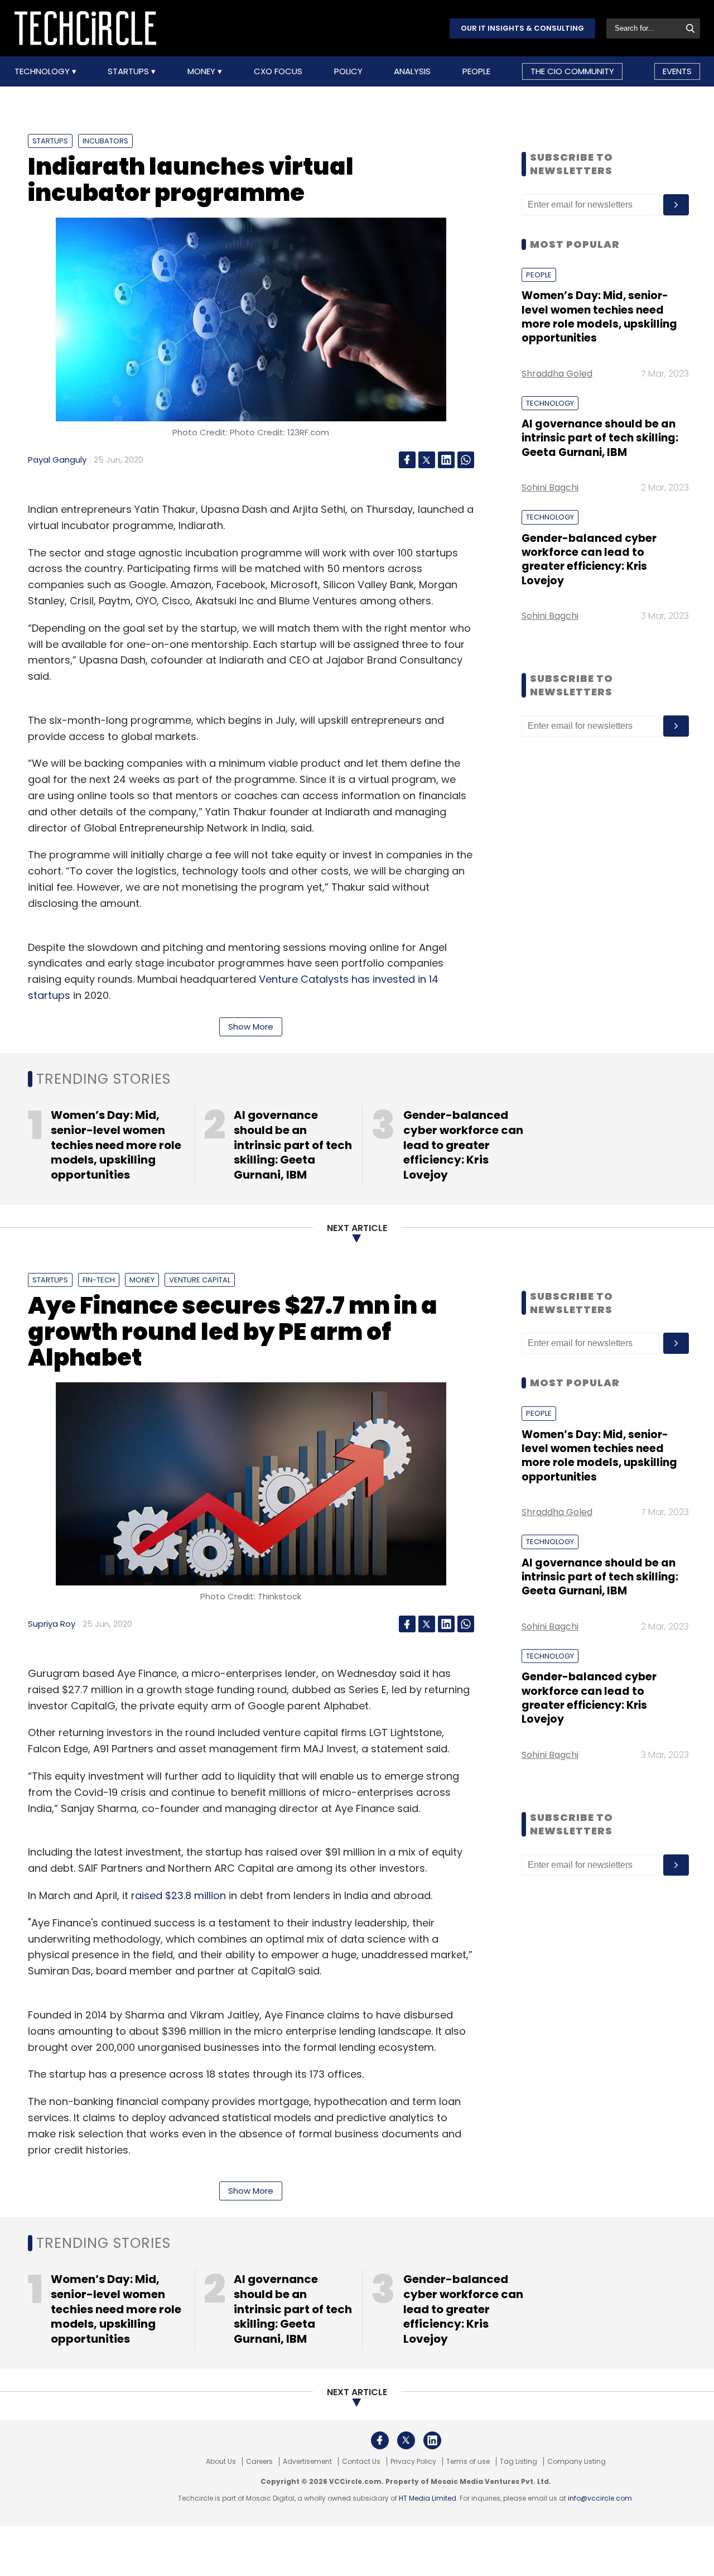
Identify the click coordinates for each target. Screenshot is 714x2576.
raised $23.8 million (178, 1895)
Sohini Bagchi (550, 487)
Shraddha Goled (557, 374)
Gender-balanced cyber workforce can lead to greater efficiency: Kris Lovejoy (589, 559)
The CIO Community (572, 71)
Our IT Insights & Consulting (522, 28)
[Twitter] (427, 460)
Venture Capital (200, 1280)
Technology (43, 71)
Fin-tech (99, 1280)
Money (202, 71)
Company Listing (576, 2462)
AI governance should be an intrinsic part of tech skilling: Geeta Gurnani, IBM (600, 438)
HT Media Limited (428, 2498)
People (476, 71)
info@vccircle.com (600, 2498)
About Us (221, 2462)
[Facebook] (407, 460)
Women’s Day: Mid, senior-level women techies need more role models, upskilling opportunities (599, 317)
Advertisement (307, 2462)
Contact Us (361, 2462)
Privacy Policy (413, 2462)
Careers (259, 2462)
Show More (251, 1027)
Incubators (105, 141)
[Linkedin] (446, 460)
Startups (129, 71)
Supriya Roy (52, 1624)
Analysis (412, 71)
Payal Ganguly (57, 460)
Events (677, 71)
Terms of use (468, 2462)
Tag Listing (518, 2462)
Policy (348, 71)
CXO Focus (278, 71)
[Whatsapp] (466, 460)
